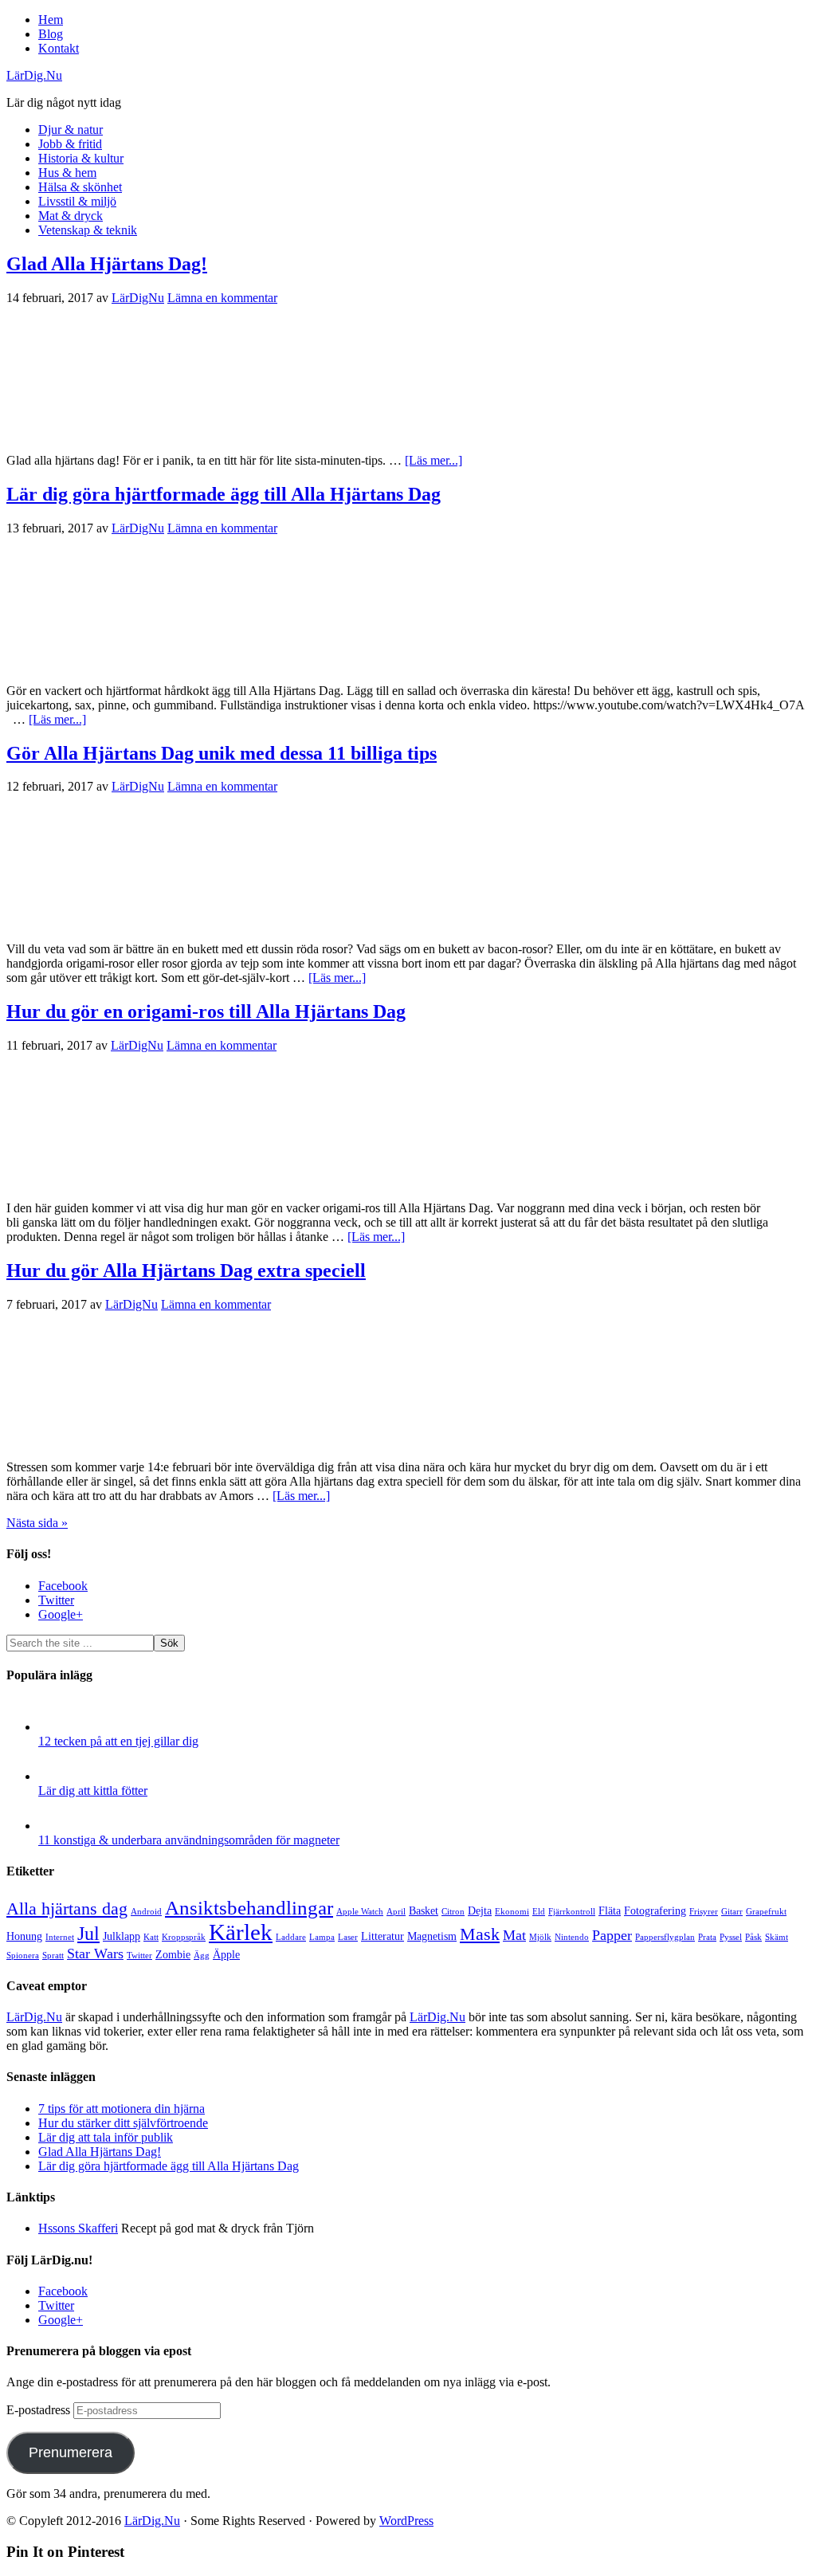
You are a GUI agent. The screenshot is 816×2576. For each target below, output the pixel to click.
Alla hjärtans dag (67, 1908)
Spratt (53, 1956)
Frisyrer (704, 1912)
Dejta (480, 1910)
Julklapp (122, 1936)
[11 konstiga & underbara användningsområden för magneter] (54, 1826)
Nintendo (572, 1937)
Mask (480, 1934)
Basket (424, 1910)
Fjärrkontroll (572, 1912)
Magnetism (432, 1936)
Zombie (173, 1954)
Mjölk (540, 1937)
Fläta (610, 1910)
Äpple (226, 1954)
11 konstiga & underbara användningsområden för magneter (189, 1840)
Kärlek (241, 1932)
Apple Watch (360, 1912)
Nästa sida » (37, 1523)
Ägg (202, 1956)
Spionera (23, 1956)
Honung (24, 1936)
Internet (60, 1937)
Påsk (753, 1937)
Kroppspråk (184, 1937)
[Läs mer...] (433, 460)
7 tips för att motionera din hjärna (122, 2109)
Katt (151, 1937)
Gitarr (732, 1912)
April (396, 1912)
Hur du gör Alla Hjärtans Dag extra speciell (186, 1270)
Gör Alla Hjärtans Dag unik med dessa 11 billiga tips (222, 753)
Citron (453, 1912)
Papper (612, 1935)
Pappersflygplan (665, 1937)
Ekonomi (512, 1912)
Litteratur (382, 1936)
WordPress (406, 2521)
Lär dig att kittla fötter (93, 1791)
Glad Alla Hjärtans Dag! (107, 264)
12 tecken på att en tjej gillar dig (118, 1741)
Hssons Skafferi (78, 2228)
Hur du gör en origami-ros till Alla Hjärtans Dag (206, 1011)
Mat (514, 1935)
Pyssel (731, 1937)
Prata (707, 1937)
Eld (539, 1912)
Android (146, 1912)
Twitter (139, 1956)
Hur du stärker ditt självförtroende (123, 2123)
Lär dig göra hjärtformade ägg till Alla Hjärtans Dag (224, 494)
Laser (348, 1937)
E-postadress (40, 2410)
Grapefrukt (766, 1912)
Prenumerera (71, 2452)
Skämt (777, 1937)
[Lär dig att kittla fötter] (54, 1776)
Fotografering (655, 1910)
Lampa (322, 1937)
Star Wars (95, 1954)
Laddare (291, 1937)
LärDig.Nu (34, 75)
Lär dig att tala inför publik (106, 2137)
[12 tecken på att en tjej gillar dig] (54, 1727)
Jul (88, 1934)
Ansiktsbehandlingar (249, 1907)
